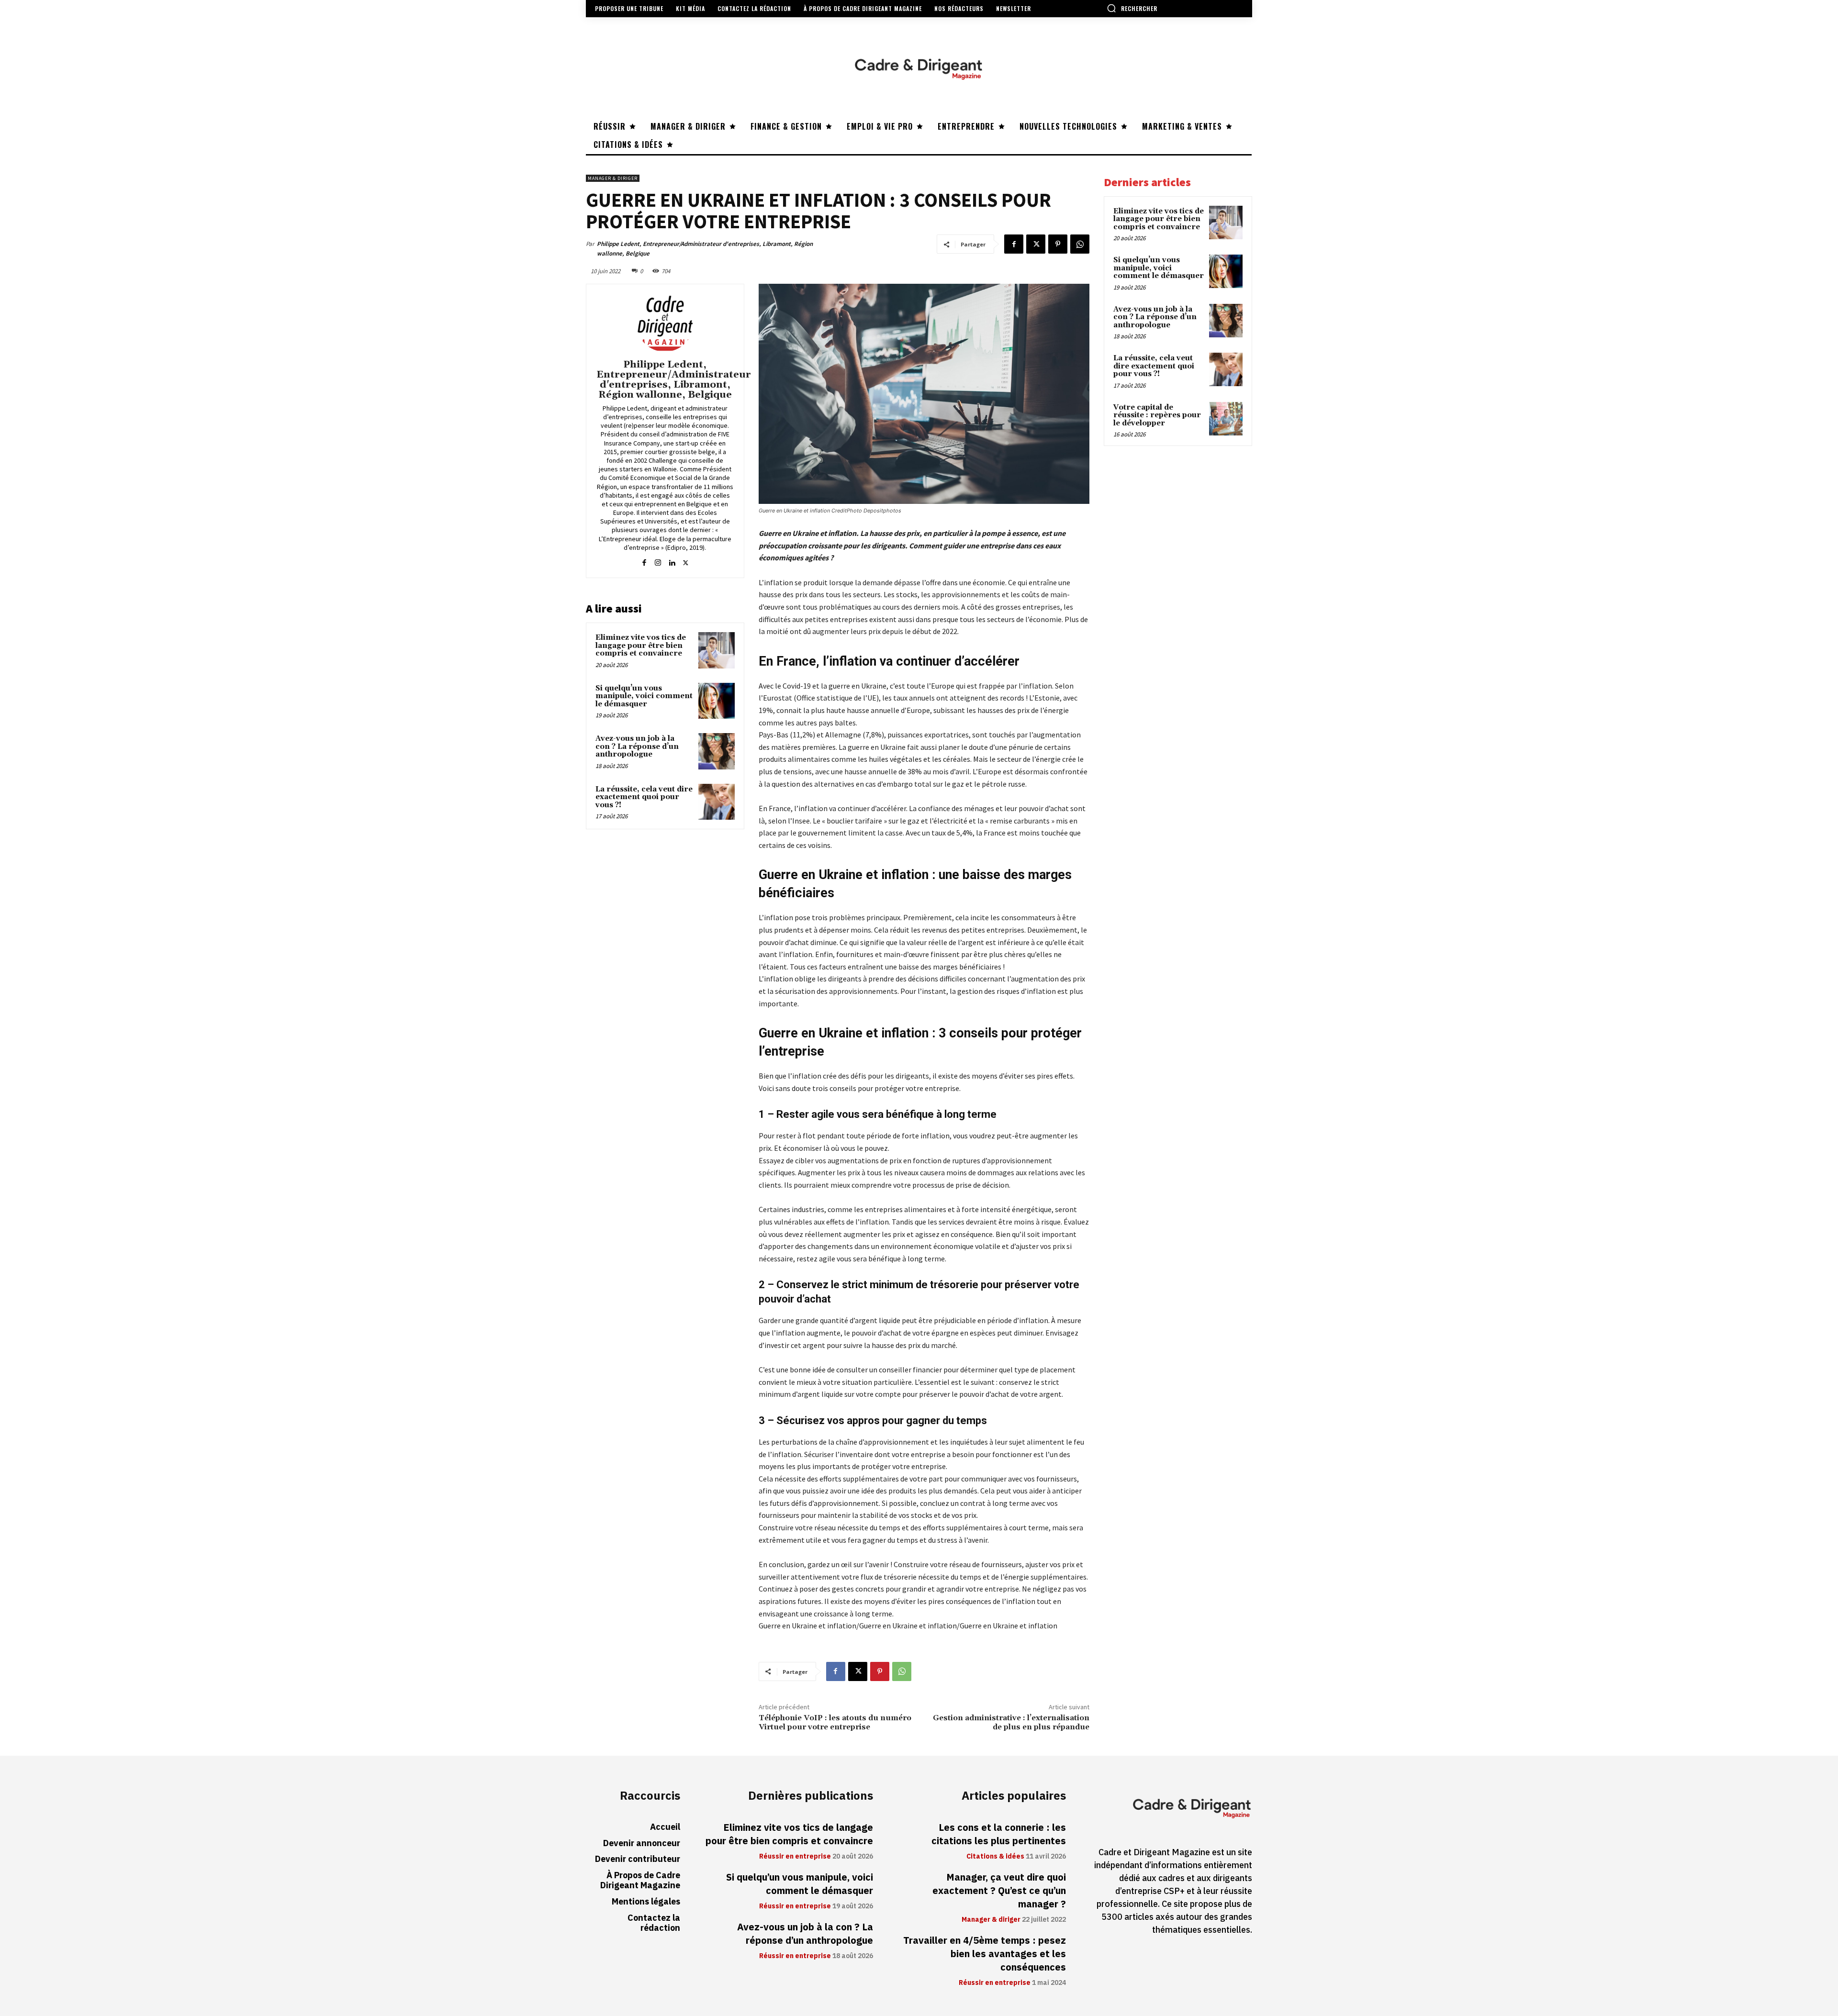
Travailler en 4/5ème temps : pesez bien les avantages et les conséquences (985, 1954)
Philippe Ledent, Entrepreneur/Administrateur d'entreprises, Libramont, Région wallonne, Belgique (705, 249)
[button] (1132, 8)
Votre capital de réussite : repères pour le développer (1157, 415)
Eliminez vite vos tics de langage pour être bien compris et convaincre (641, 646)
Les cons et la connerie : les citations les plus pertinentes (999, 1834)
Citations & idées (995, 1857)
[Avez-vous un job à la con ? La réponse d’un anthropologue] (717, 751)
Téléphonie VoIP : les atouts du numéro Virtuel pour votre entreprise (835, 1722)
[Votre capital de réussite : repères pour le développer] (1226, 419)
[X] (1036, 244)
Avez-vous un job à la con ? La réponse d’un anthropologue (637, 746)
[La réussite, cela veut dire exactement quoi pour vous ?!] (717, 802)
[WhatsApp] (1080, 244)
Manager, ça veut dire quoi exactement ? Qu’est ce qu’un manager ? (999, 1891)
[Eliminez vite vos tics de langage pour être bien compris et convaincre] (717, 650)
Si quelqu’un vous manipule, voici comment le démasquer (644, 696)
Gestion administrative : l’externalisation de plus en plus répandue (1011, 1722)
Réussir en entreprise (795, 1857)
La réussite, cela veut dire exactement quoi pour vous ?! (644, 797)
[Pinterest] (1058, 244)
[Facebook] (1014, 244)
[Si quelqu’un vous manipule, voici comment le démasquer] (717, 701)
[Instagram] (658, 561)
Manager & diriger (613, 178)
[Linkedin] (672, 561)
